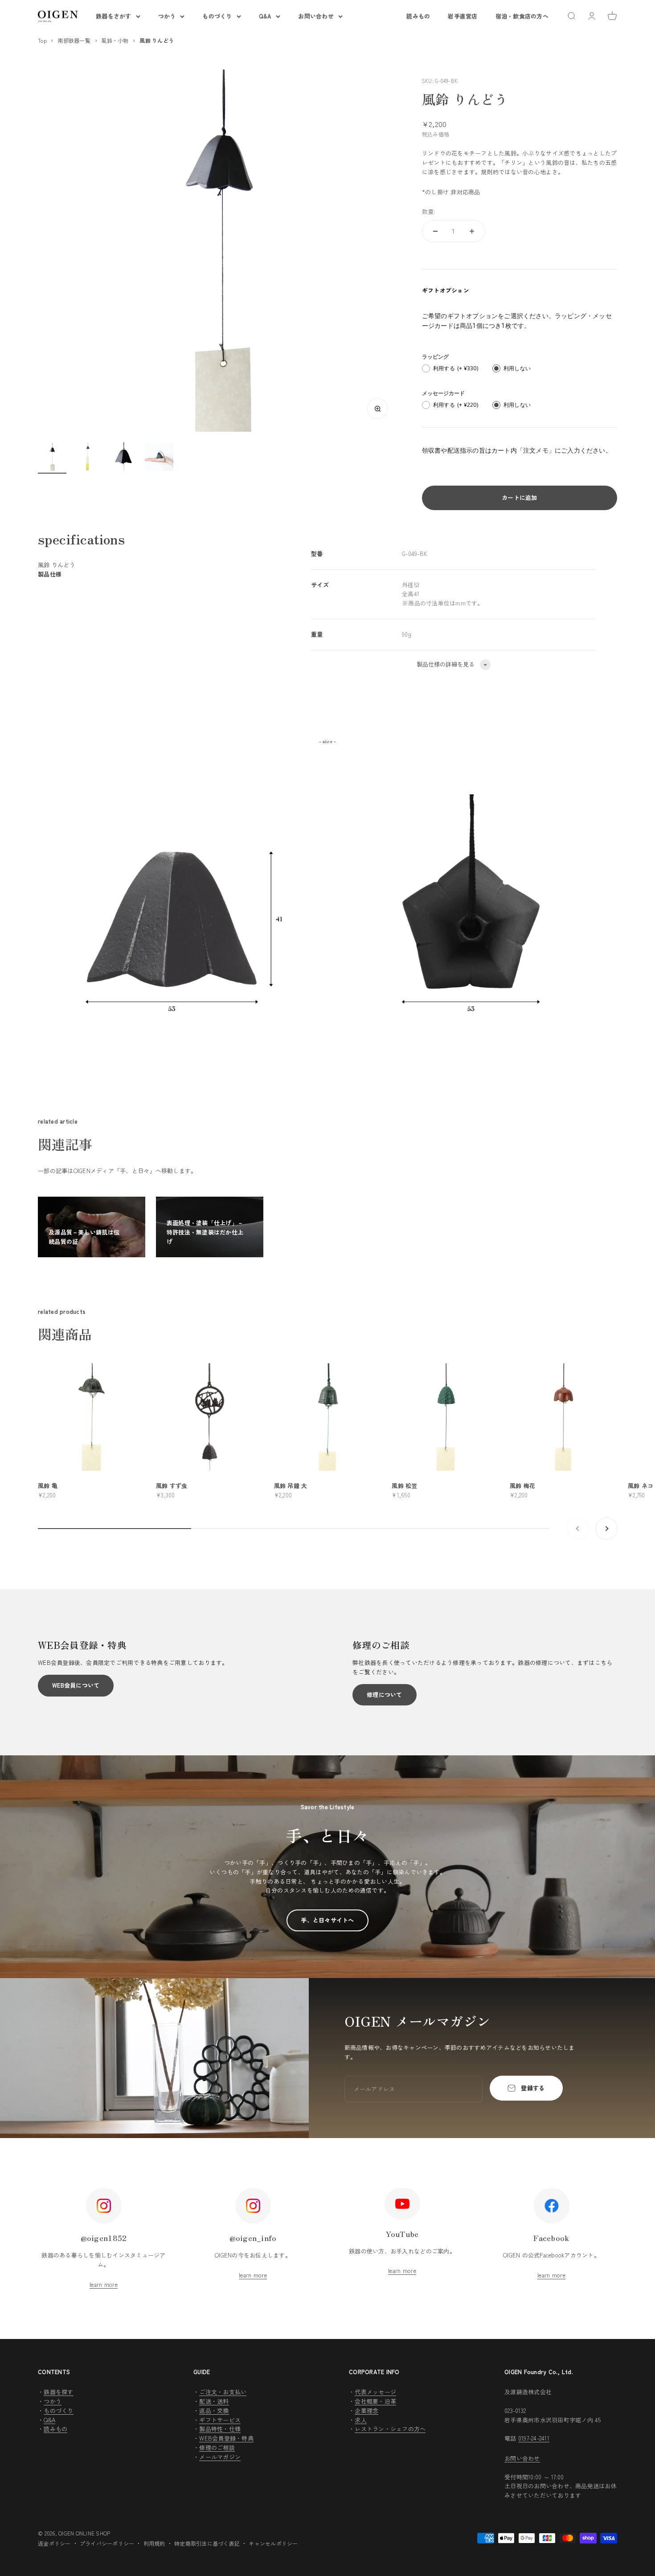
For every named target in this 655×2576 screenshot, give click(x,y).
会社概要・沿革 (375, 2401)
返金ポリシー (54, 2543)
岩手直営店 (463, 16)
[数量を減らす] (435, 231)
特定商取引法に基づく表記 (207, 2543)
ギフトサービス (220, 2420)
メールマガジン (220, 2457)
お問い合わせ (316, 16)
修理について (385, 1695)
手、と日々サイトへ (327, 1920)
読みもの (418, 16)
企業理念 (366, 2410)
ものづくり (217, 16)
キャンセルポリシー (273, 2543)
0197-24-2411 (534, 2438)
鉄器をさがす (114, 16)
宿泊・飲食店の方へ (522, 16)
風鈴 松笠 (404, 1486)
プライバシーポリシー (107, 2543)
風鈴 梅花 (522, 1486)
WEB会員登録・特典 (226, 2438)
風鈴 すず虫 (172, 1486)
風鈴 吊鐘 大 (291, 1486)
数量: (429, 211)
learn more (104, 2284)
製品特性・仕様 (220, 2429)
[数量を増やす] (472, 231)
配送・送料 (214, 2401)
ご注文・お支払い (223, 2392)
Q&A (265, 16)
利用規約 (154, 2543)
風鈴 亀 (48, 1486)
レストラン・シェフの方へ (390, 2429)
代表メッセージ (375, 2392)
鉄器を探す (58, 2392)
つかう (167, 16)
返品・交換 (214, 2410)
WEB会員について (76, 1685)
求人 (361, 2420)
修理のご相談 (217, 2447)
